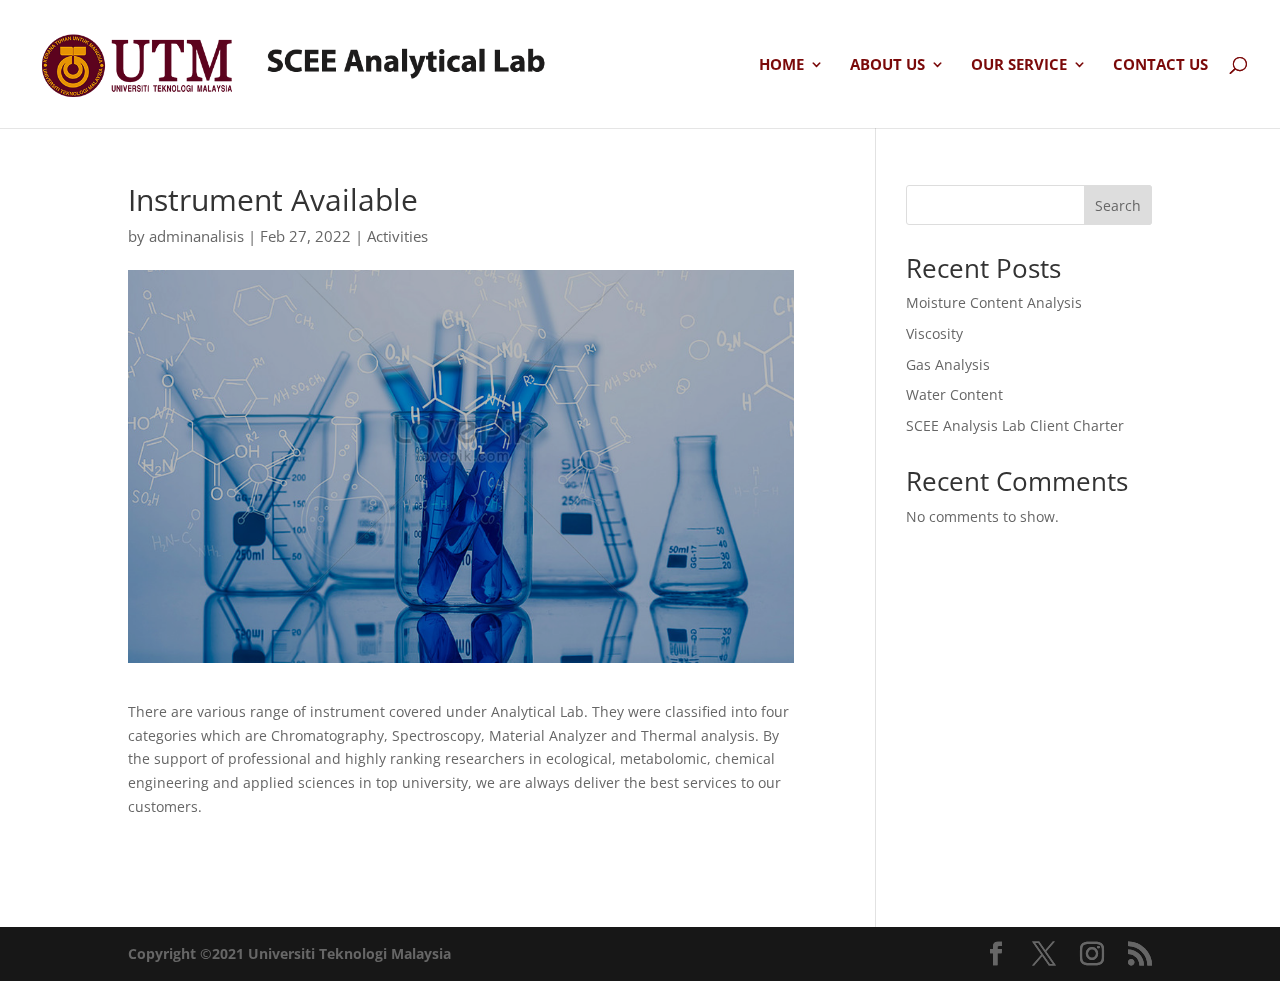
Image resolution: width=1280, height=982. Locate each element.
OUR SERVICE (1019, 65)
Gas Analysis (948, 364)
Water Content (954, 394)
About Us (887, 65)
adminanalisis (196, 236)
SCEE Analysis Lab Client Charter (1015, 425)
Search (1118, 205)
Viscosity (934, 333)
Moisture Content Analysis (994, 302)
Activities (397, 236)
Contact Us (1160, 65)
